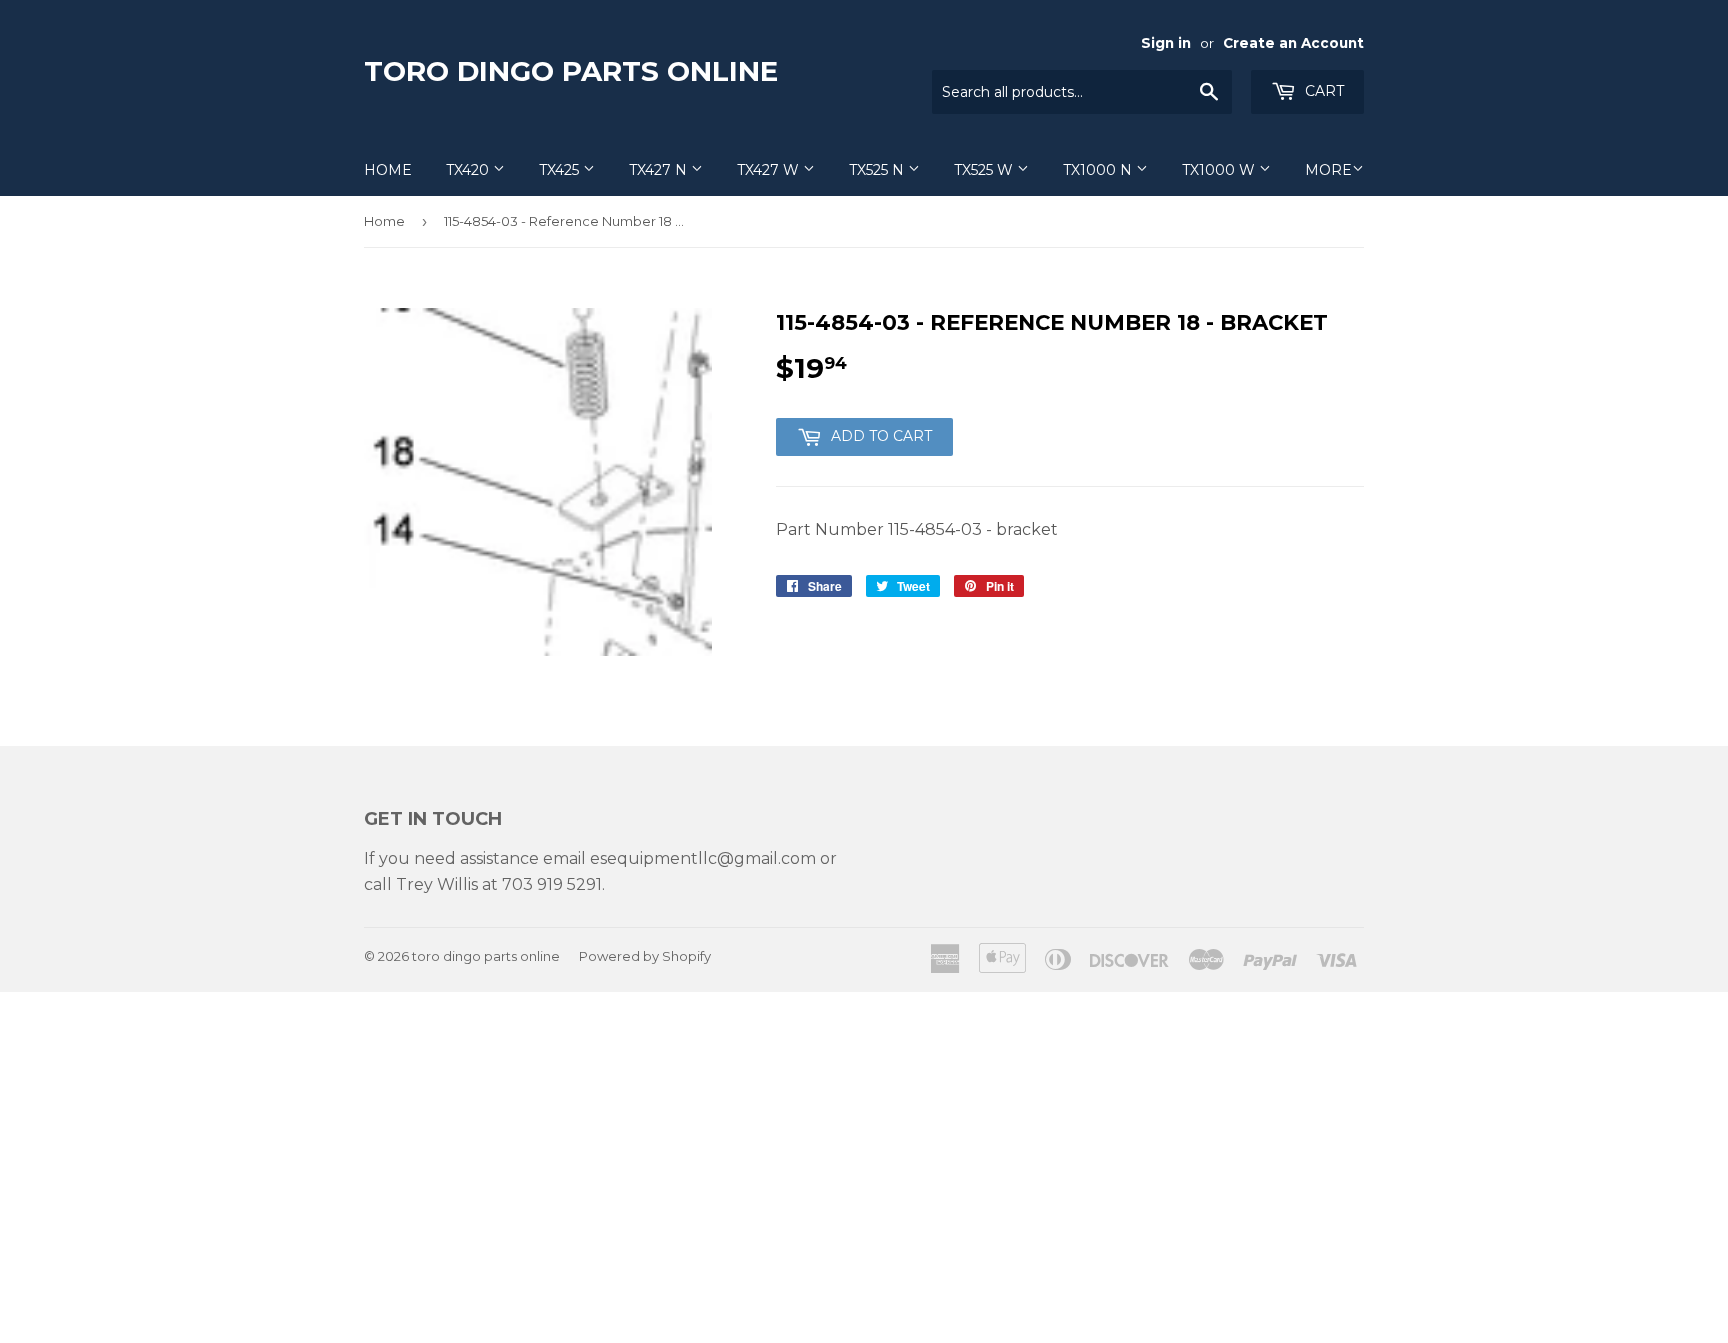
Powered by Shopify (645, 956)
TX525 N (878, 170)
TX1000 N (1099, 170)
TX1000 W (1220, 170)
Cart (1322, 91)
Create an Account (1293, 43)
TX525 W (985, 170)
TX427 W (770, 170)
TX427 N (660, 170)
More (1328, 170)
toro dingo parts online (571, 71)
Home (388, 170)
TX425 (561, 170)
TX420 (469, 170)
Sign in (1166, 43)
